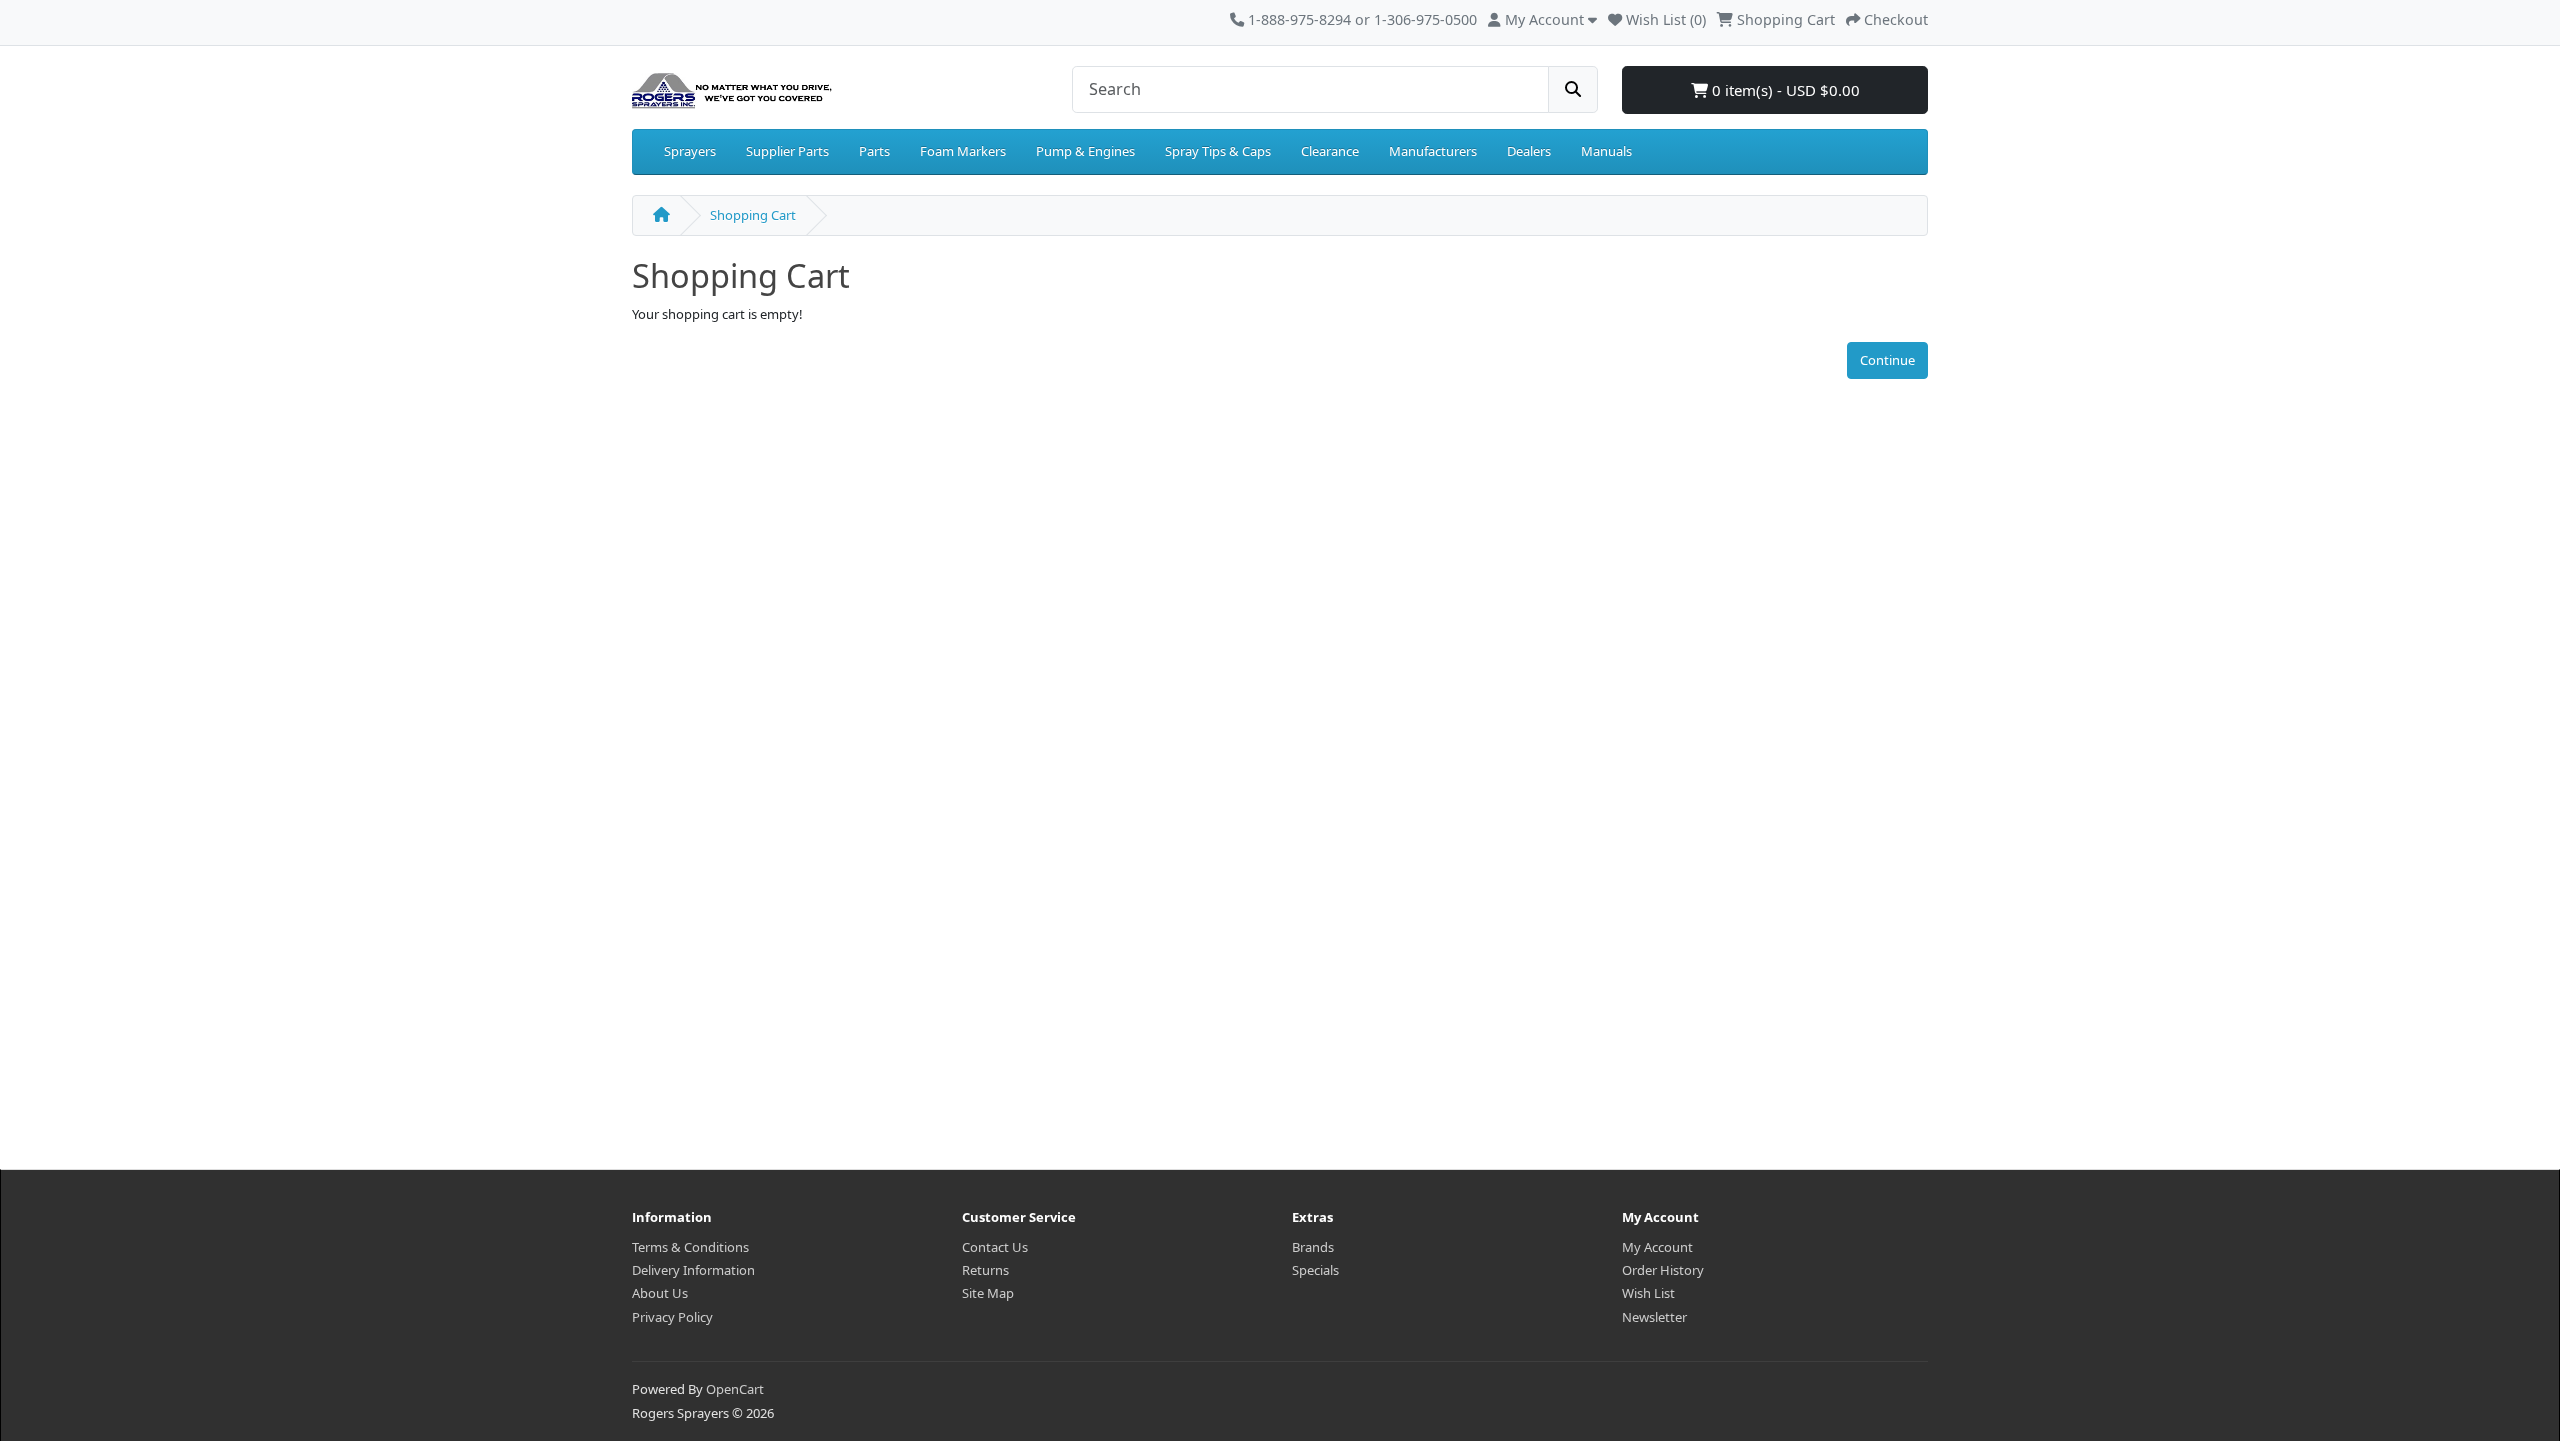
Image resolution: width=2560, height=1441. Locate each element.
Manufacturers (1433, 151)
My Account (1657, 1247)
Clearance (1330, 151)
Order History (1663, 1270)
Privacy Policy (672, 1317)
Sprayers (690, 151)
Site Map (988, 1293)
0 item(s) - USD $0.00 (1784, 90)
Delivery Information (693, 1270)
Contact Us (995, 1247)
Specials (1315, 1270)
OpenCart (735, 1389)
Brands (1313, 1247)
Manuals (1606, 151)
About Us (660, 1293)
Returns (985, 1270)
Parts (874, 151)
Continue (1887, 360)
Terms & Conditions (690, 1247)
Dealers (1529, 151)
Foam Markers (963, 151)
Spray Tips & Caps (1218, 151)
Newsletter (1654, 1317)
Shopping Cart (753, 215)
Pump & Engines (1085, 151)
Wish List (1648, 1293)
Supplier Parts (787, 151)
